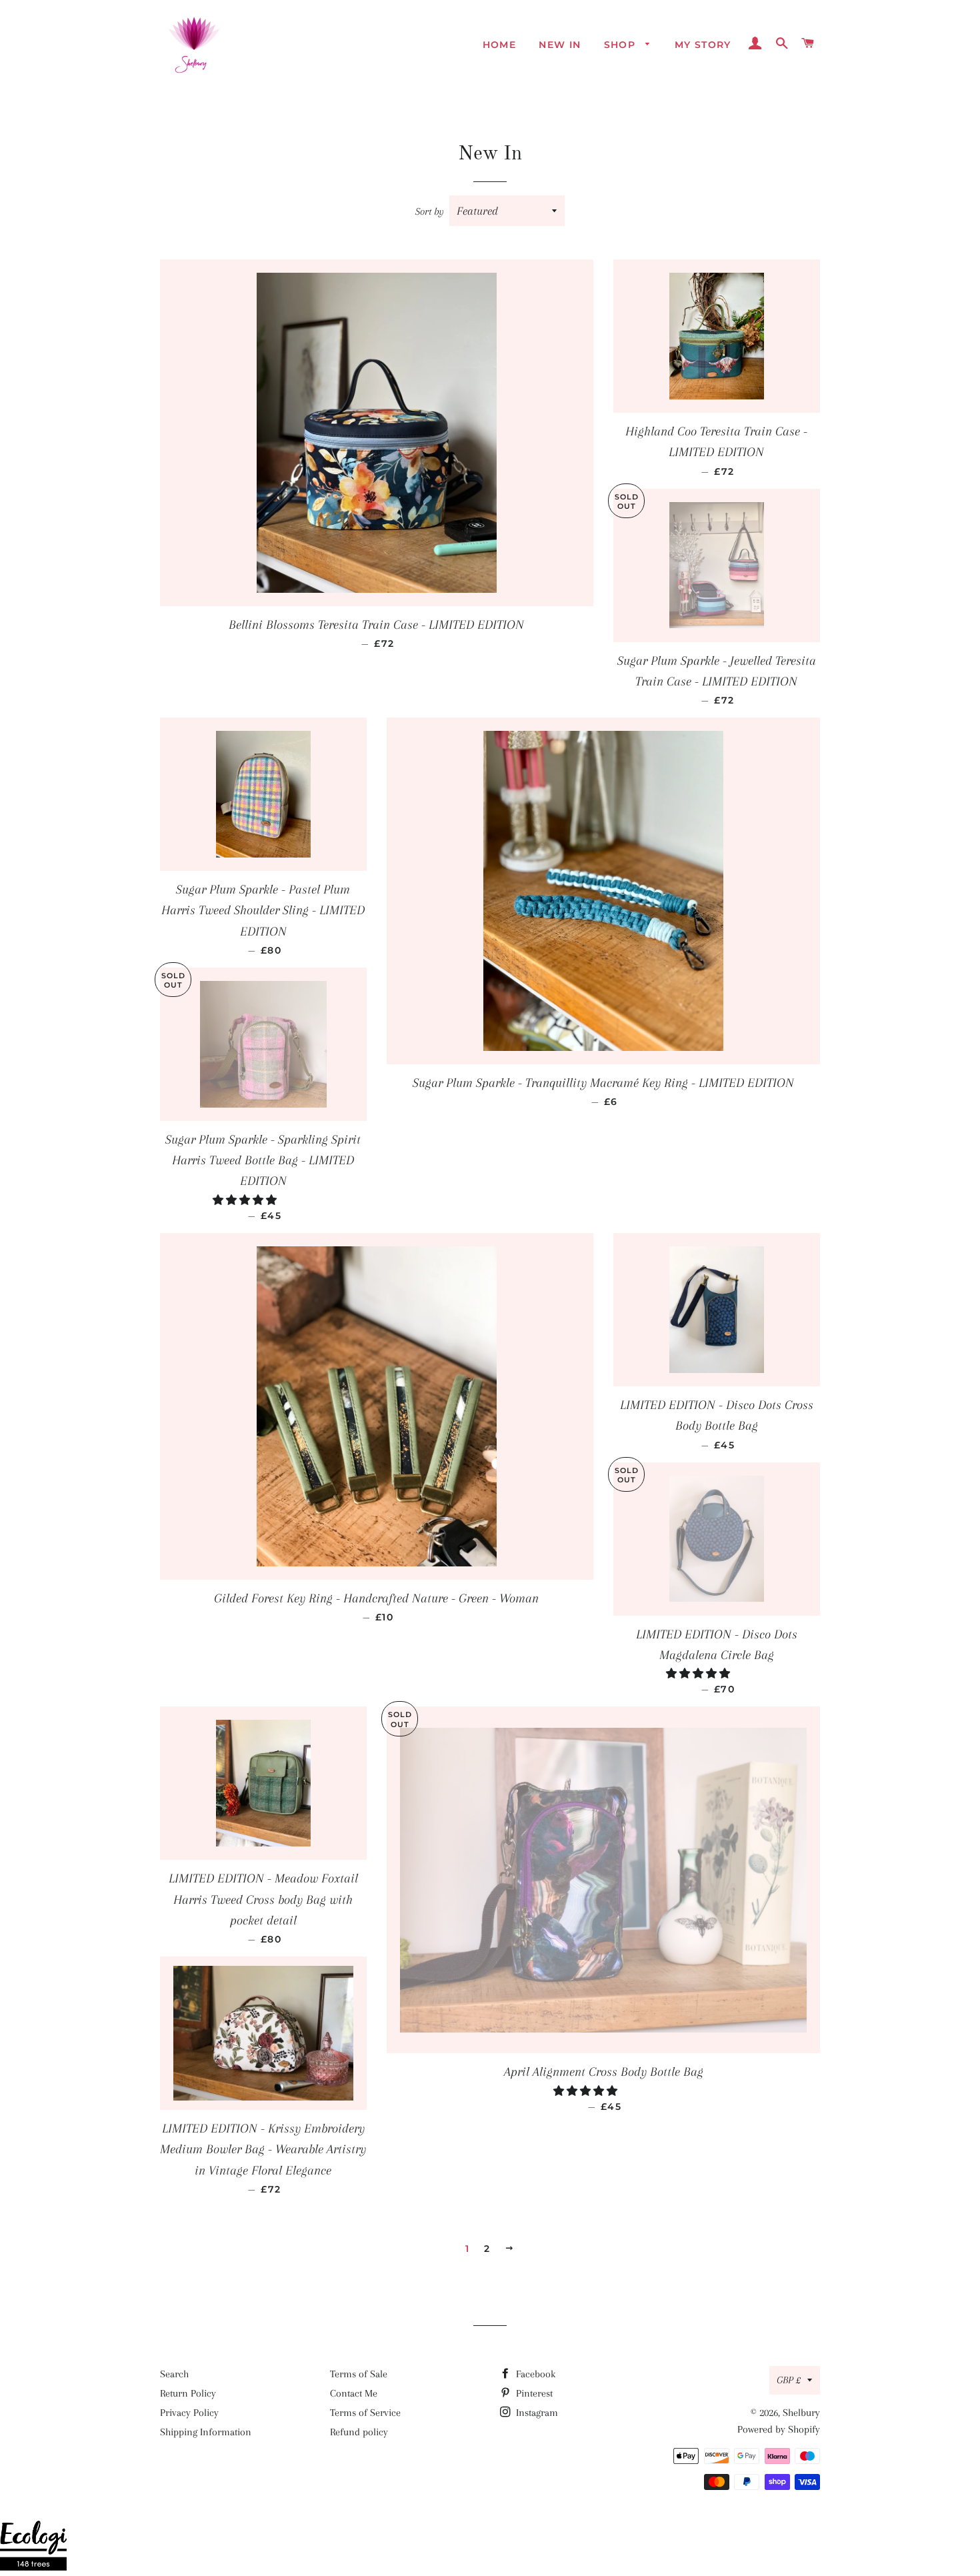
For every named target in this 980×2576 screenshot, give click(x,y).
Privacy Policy (189, 2413)
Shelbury (801, 2413)
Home (500, 45)
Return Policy (188, 2393)
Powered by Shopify (779, 2429)
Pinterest (533, 2393)
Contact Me (354, 2393)
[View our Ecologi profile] (33, 2548)
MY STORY (703, 45)
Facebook (534, 2374)
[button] (246, 1200)
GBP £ (789, 2380)
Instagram (536, 2413)
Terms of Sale (359, 2374)
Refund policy (359, 2432)
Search (174, 2374)
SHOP (622, 45)
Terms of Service (365, 2413)
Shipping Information (206, 2432)
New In (560, 45)
